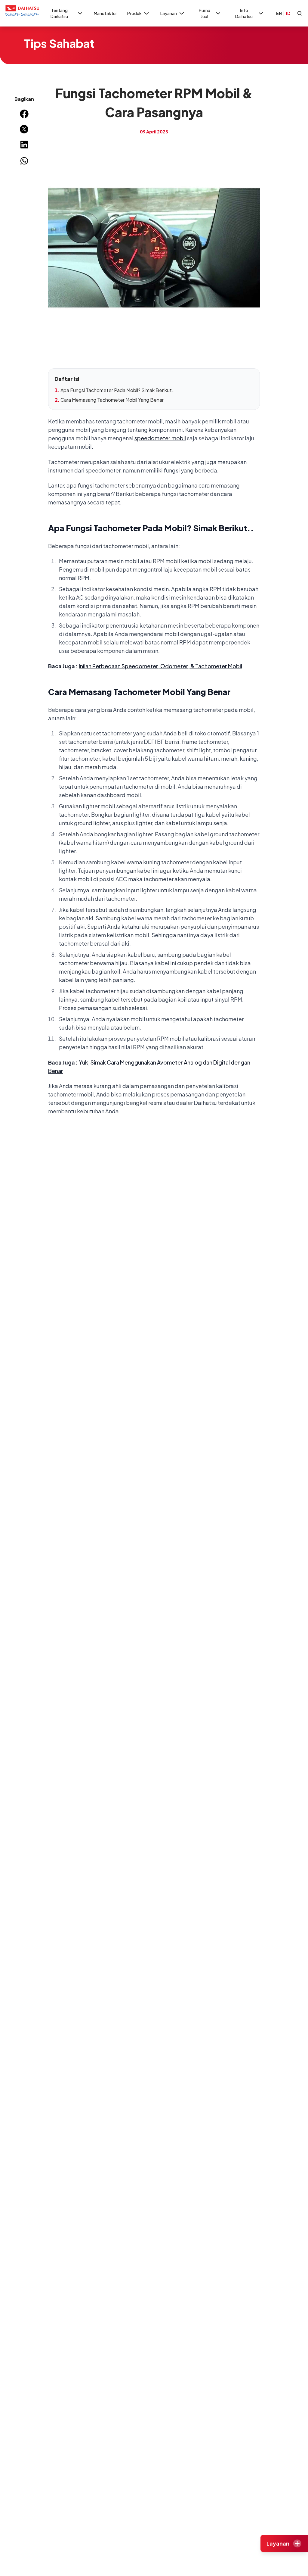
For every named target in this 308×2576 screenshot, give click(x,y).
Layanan (169, 13)
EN (279, 13)
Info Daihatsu (244, 13)
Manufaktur (105, 13)
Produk (134, 13)
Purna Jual (205, 13)
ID (288, 13)
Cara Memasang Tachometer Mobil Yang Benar (112, 400)
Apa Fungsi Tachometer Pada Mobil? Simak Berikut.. (118, 390)
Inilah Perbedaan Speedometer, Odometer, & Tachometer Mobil (160, 666)
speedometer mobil (160, 438)
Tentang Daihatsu (59, 13)
